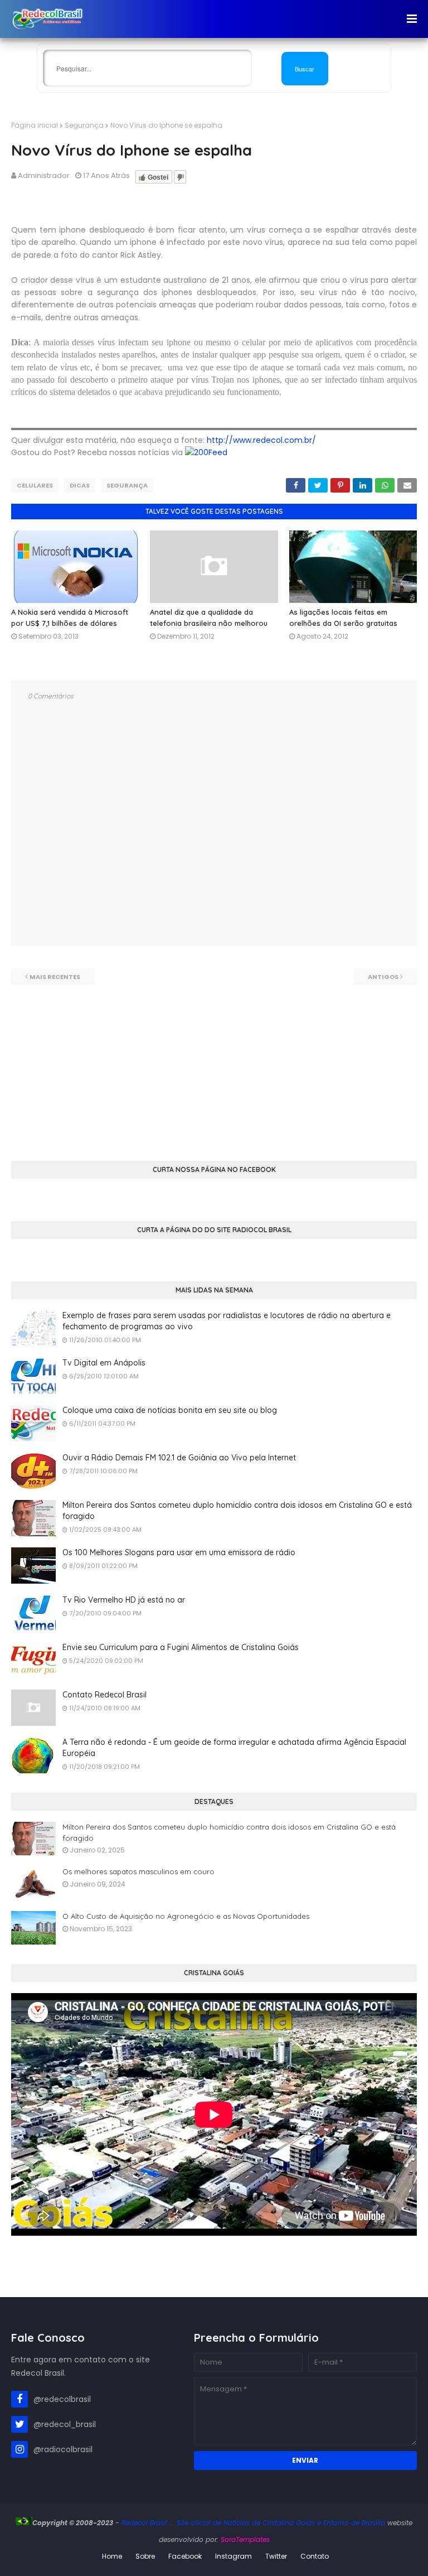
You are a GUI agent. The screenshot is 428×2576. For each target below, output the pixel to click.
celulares (35, 485)
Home (112, 2556)
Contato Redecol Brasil (104, 1695)
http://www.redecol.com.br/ (261, 440)
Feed (218, 452)
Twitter (276, 2556)
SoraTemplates (245, 2539)
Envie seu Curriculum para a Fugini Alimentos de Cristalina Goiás (181, 1647)
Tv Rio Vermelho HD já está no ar (124, 1600)
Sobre (145, 2556)
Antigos (383, 977)
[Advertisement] (214, 1063)
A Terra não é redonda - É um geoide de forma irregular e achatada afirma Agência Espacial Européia (234, 1748)
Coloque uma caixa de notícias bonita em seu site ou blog (170, 1410)
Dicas (80, 485)
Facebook (185, 2556)
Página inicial (35, 125)
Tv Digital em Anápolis (104, 1363)
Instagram (234, 2556)
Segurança (84, 125)
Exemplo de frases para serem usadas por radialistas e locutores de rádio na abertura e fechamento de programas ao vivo (227, 1321)
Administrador (44, 175)
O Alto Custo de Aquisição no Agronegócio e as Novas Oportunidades (186, 1916)
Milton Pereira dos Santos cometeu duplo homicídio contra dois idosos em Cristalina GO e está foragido (237, 1511)
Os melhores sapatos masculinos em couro (138, 1871)
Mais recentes (55, 977)
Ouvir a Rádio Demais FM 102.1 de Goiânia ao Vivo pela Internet (179, 1458)
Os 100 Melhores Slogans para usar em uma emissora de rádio (179, 1552)
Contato (315, 2556)
